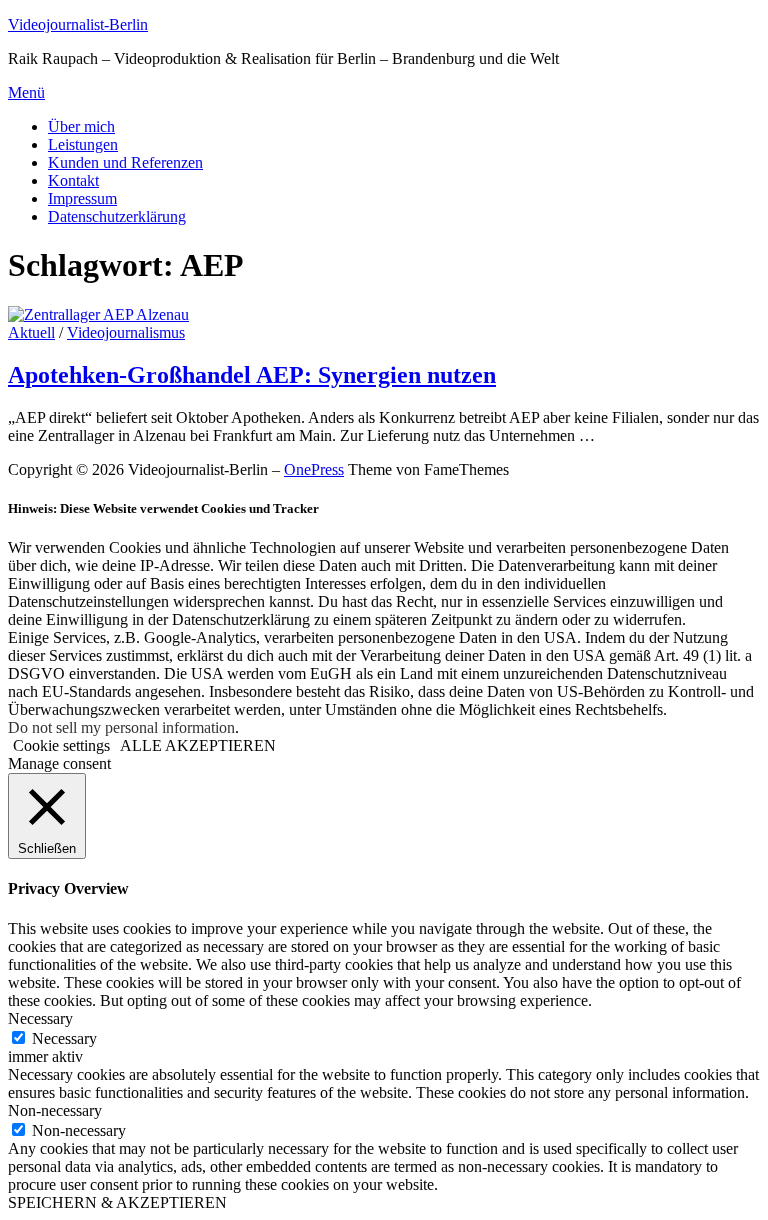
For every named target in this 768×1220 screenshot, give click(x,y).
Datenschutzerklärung (117, 216)
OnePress (314, 469)
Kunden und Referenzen (125, 162)
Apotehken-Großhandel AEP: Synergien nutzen (252, 375)
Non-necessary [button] (55, 1110)
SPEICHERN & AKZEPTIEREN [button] (117, 1202)
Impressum (82, 198)
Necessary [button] (40, 1018)
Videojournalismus (126, 332)
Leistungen (83, 144)
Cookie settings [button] (61, 745)
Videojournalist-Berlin (78, 24)
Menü (26, 92)
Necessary (64, 1038)
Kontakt (73, 180)
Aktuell (31, 332)
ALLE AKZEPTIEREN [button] (198, 745)
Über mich (81, 126)
